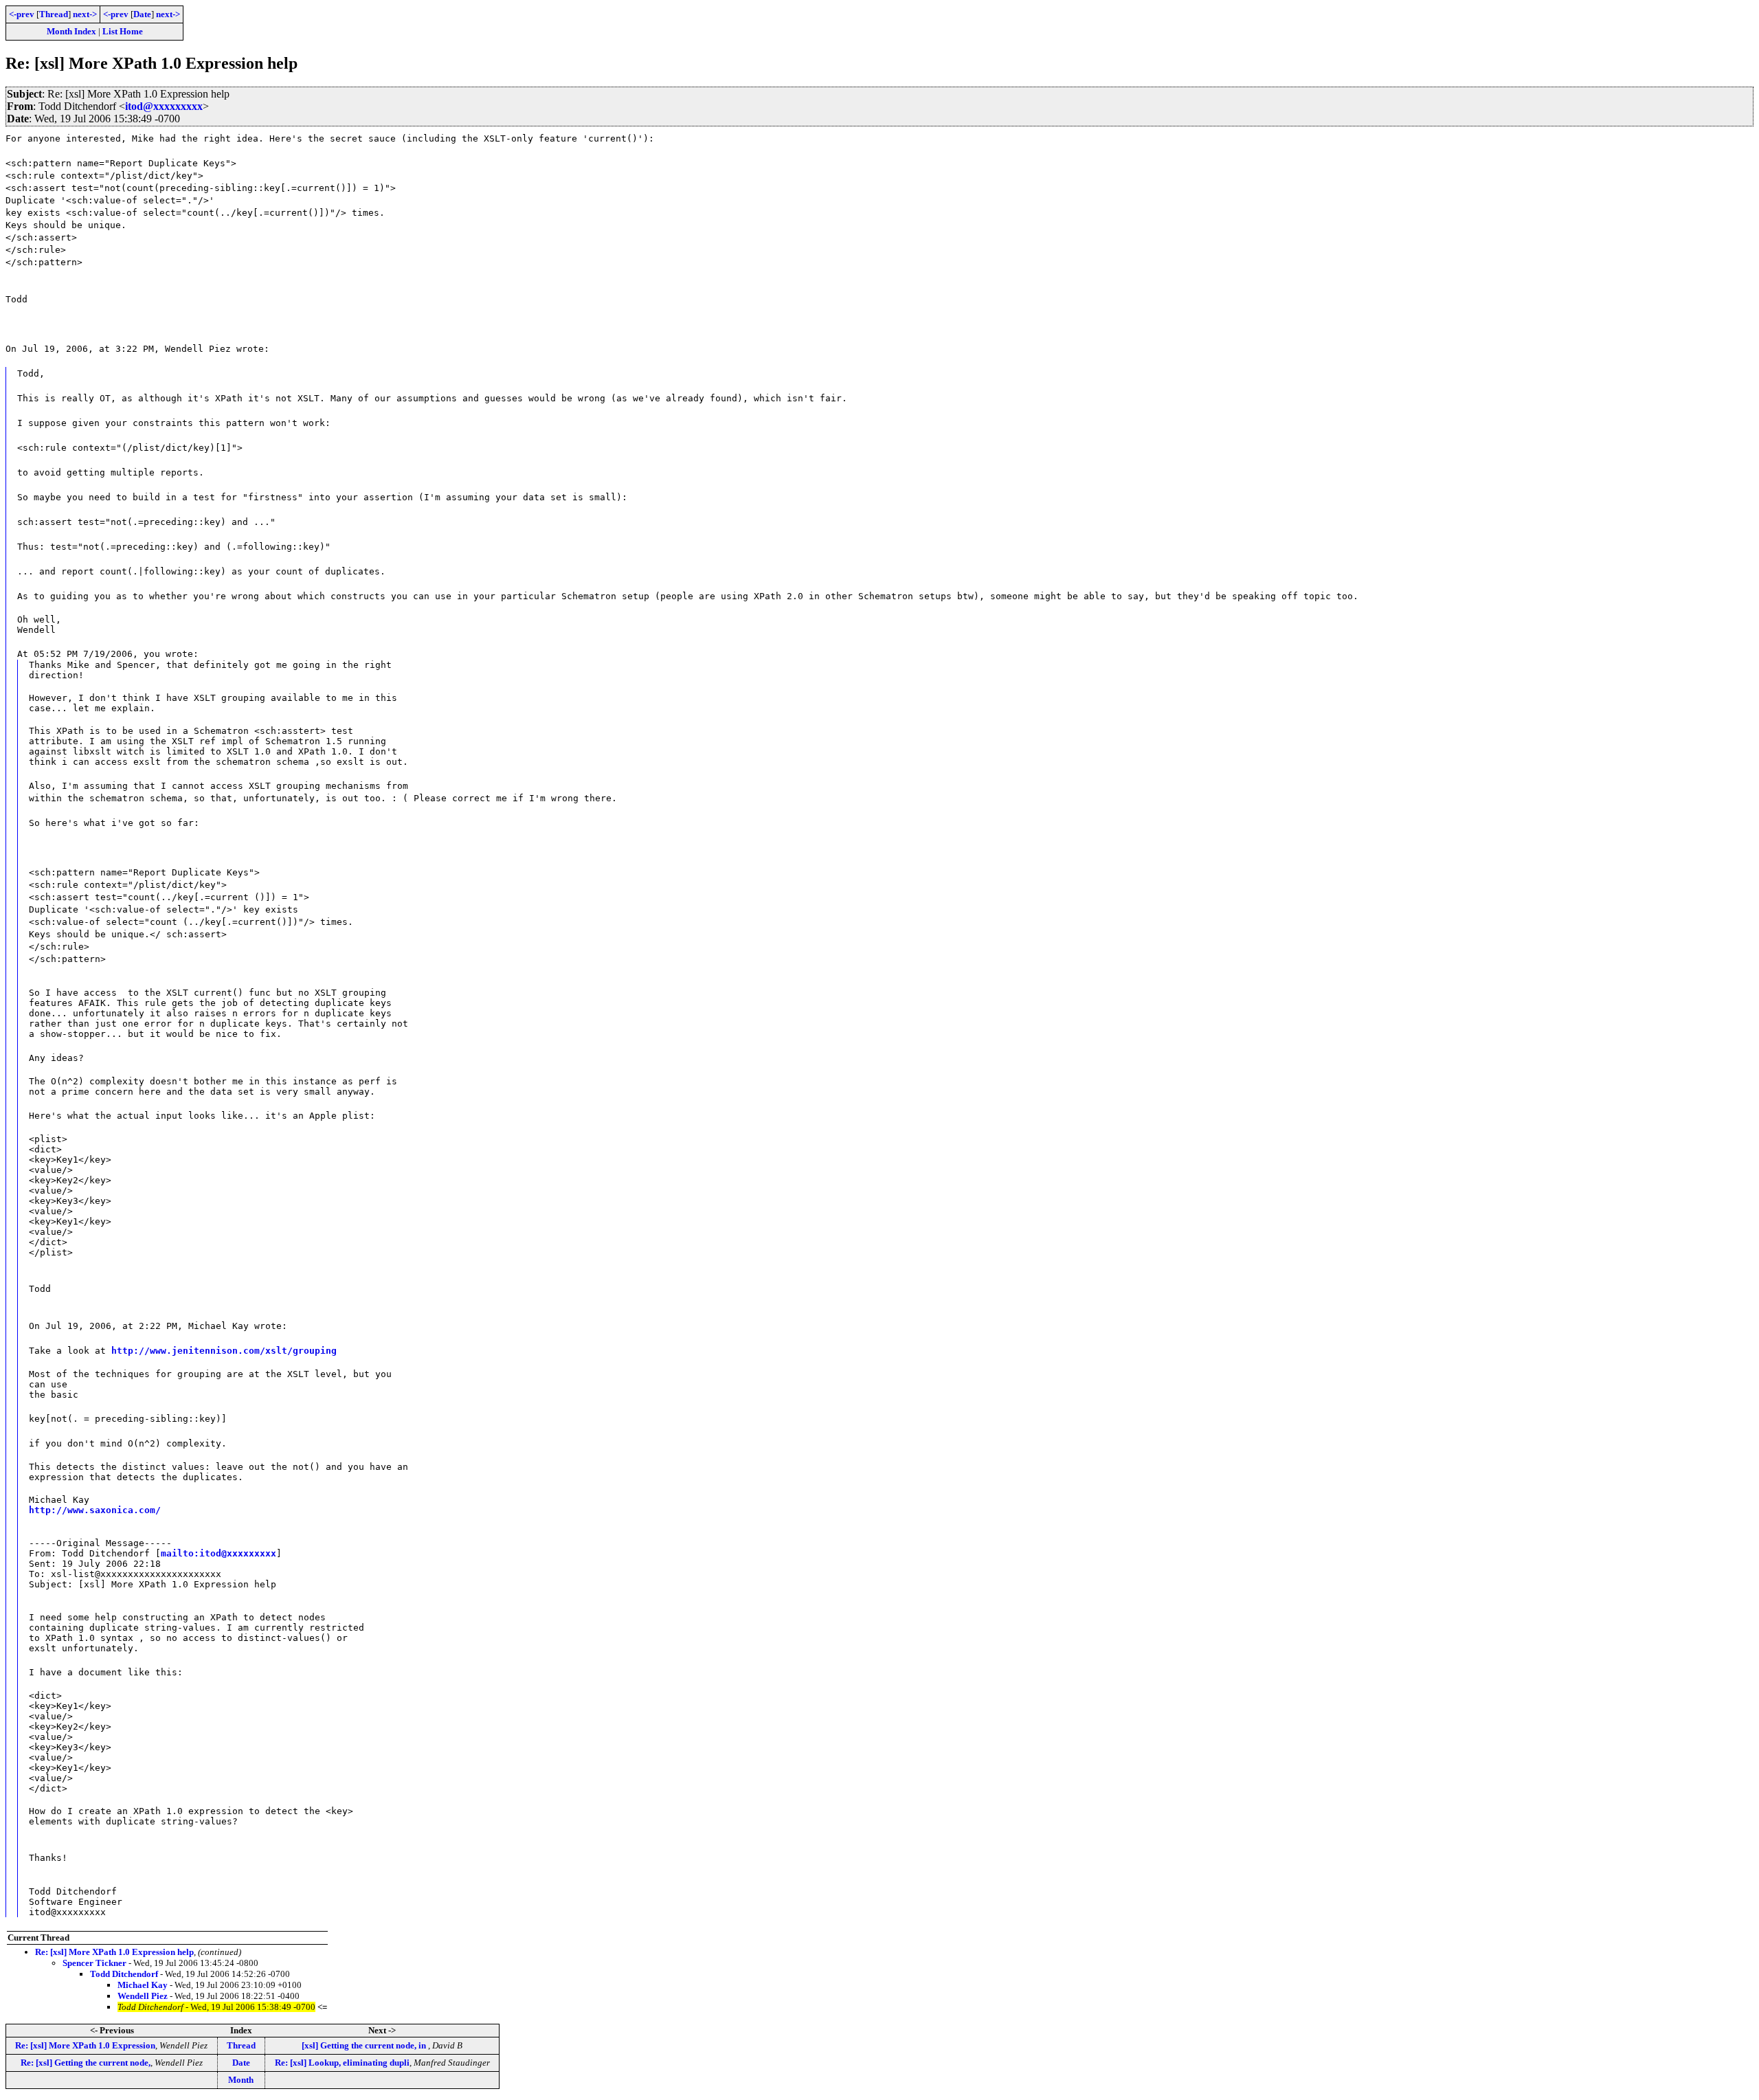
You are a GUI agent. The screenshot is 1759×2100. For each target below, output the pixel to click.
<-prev (22, 14)
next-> (85, 14)
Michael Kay (143, 1985)
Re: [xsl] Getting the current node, (86, 2063)
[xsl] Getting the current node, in (365, 2045)
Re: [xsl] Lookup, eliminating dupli (342, 2063)
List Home (123, 31)
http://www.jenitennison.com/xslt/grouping (224, 1351)
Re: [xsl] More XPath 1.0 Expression (85, 2045)
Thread (54, 14)
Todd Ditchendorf (124, 1974)
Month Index (71, 31)
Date (142, 14)
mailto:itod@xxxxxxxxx (219, 1553)
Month (241, 2080)
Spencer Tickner (94, 1963)
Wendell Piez (143, 1996)
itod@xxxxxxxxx (164, 106)
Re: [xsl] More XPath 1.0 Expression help (114, 1952)
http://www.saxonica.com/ (95, 1510)
